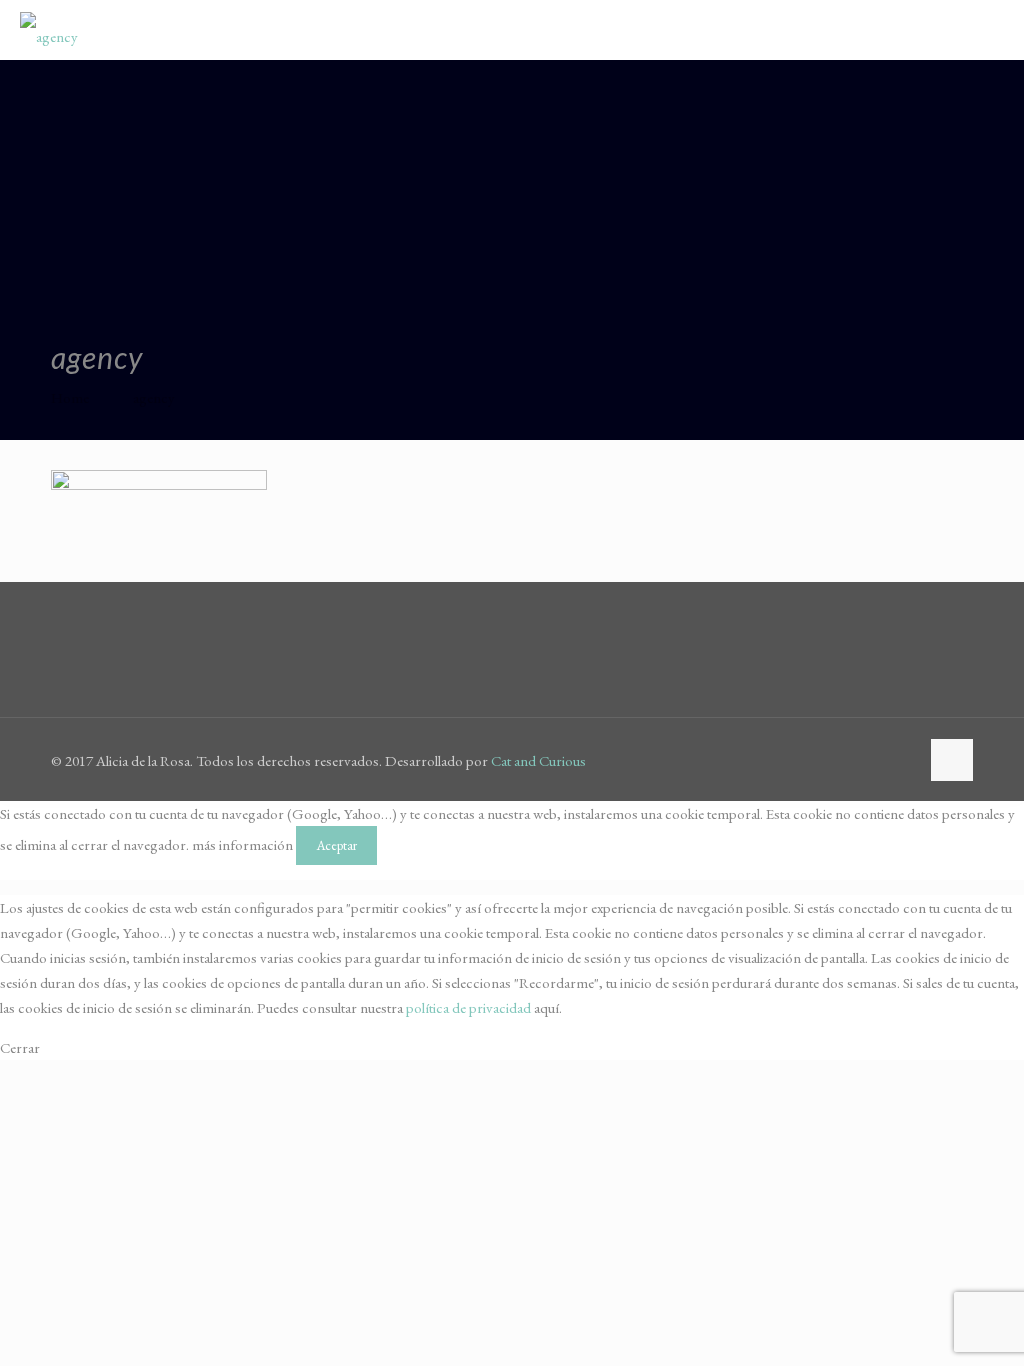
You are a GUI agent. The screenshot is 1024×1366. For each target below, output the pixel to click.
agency (154, 397)
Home (70, 397)
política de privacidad (468, 1007)
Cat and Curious (538, 760)
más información (242, 844)
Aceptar (336, 845)
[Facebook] (873, 760)
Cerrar (20, 1047)
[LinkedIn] (900, 760)
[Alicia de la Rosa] (49, 30)
